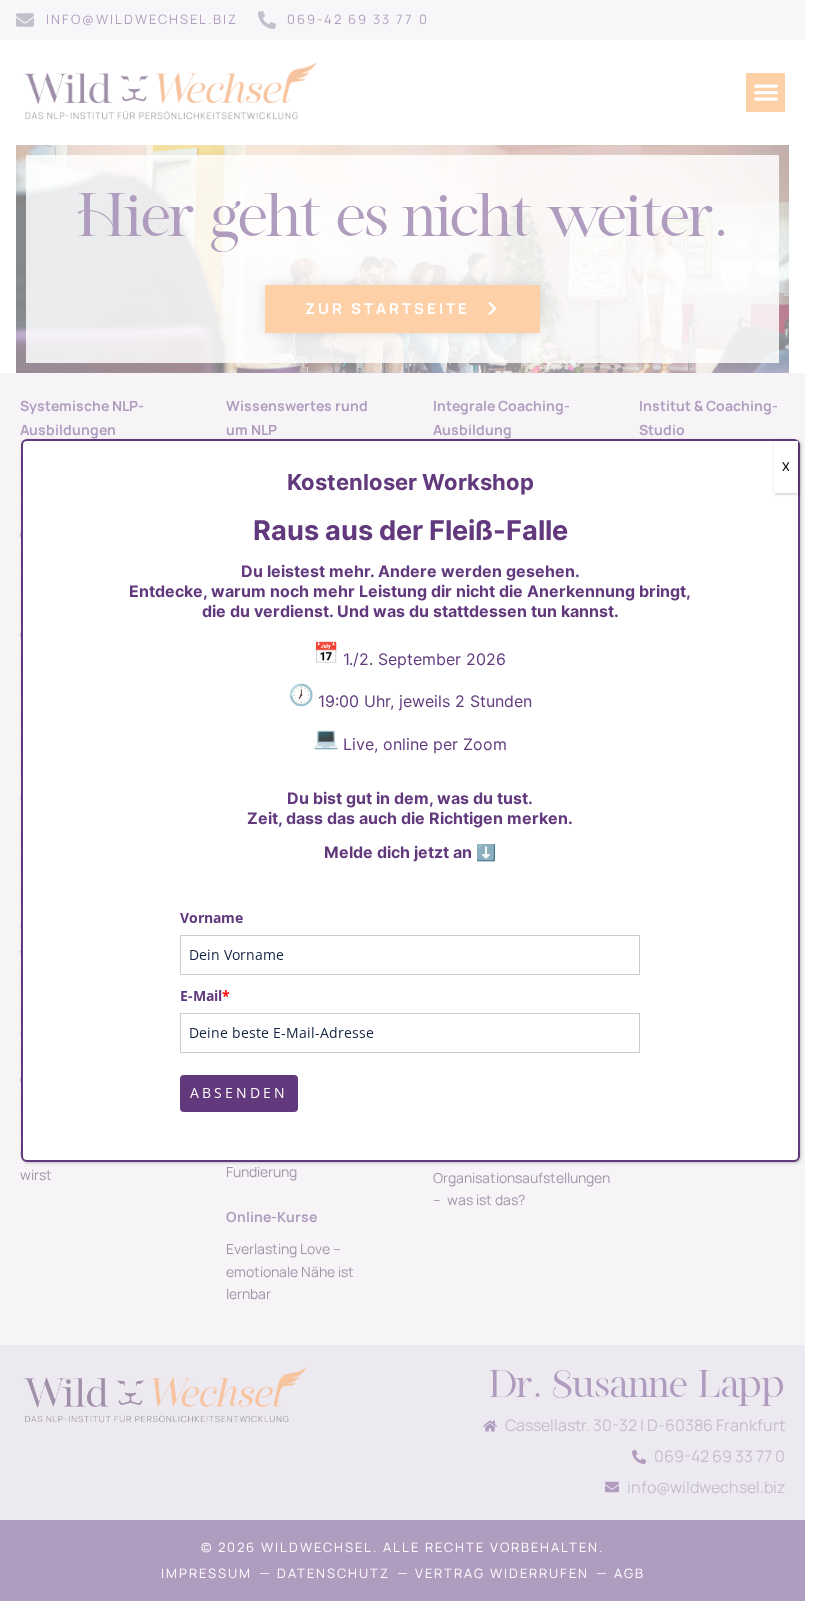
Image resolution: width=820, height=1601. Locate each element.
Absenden (239, 1092)
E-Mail (205, 995)
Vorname (211, 917)
